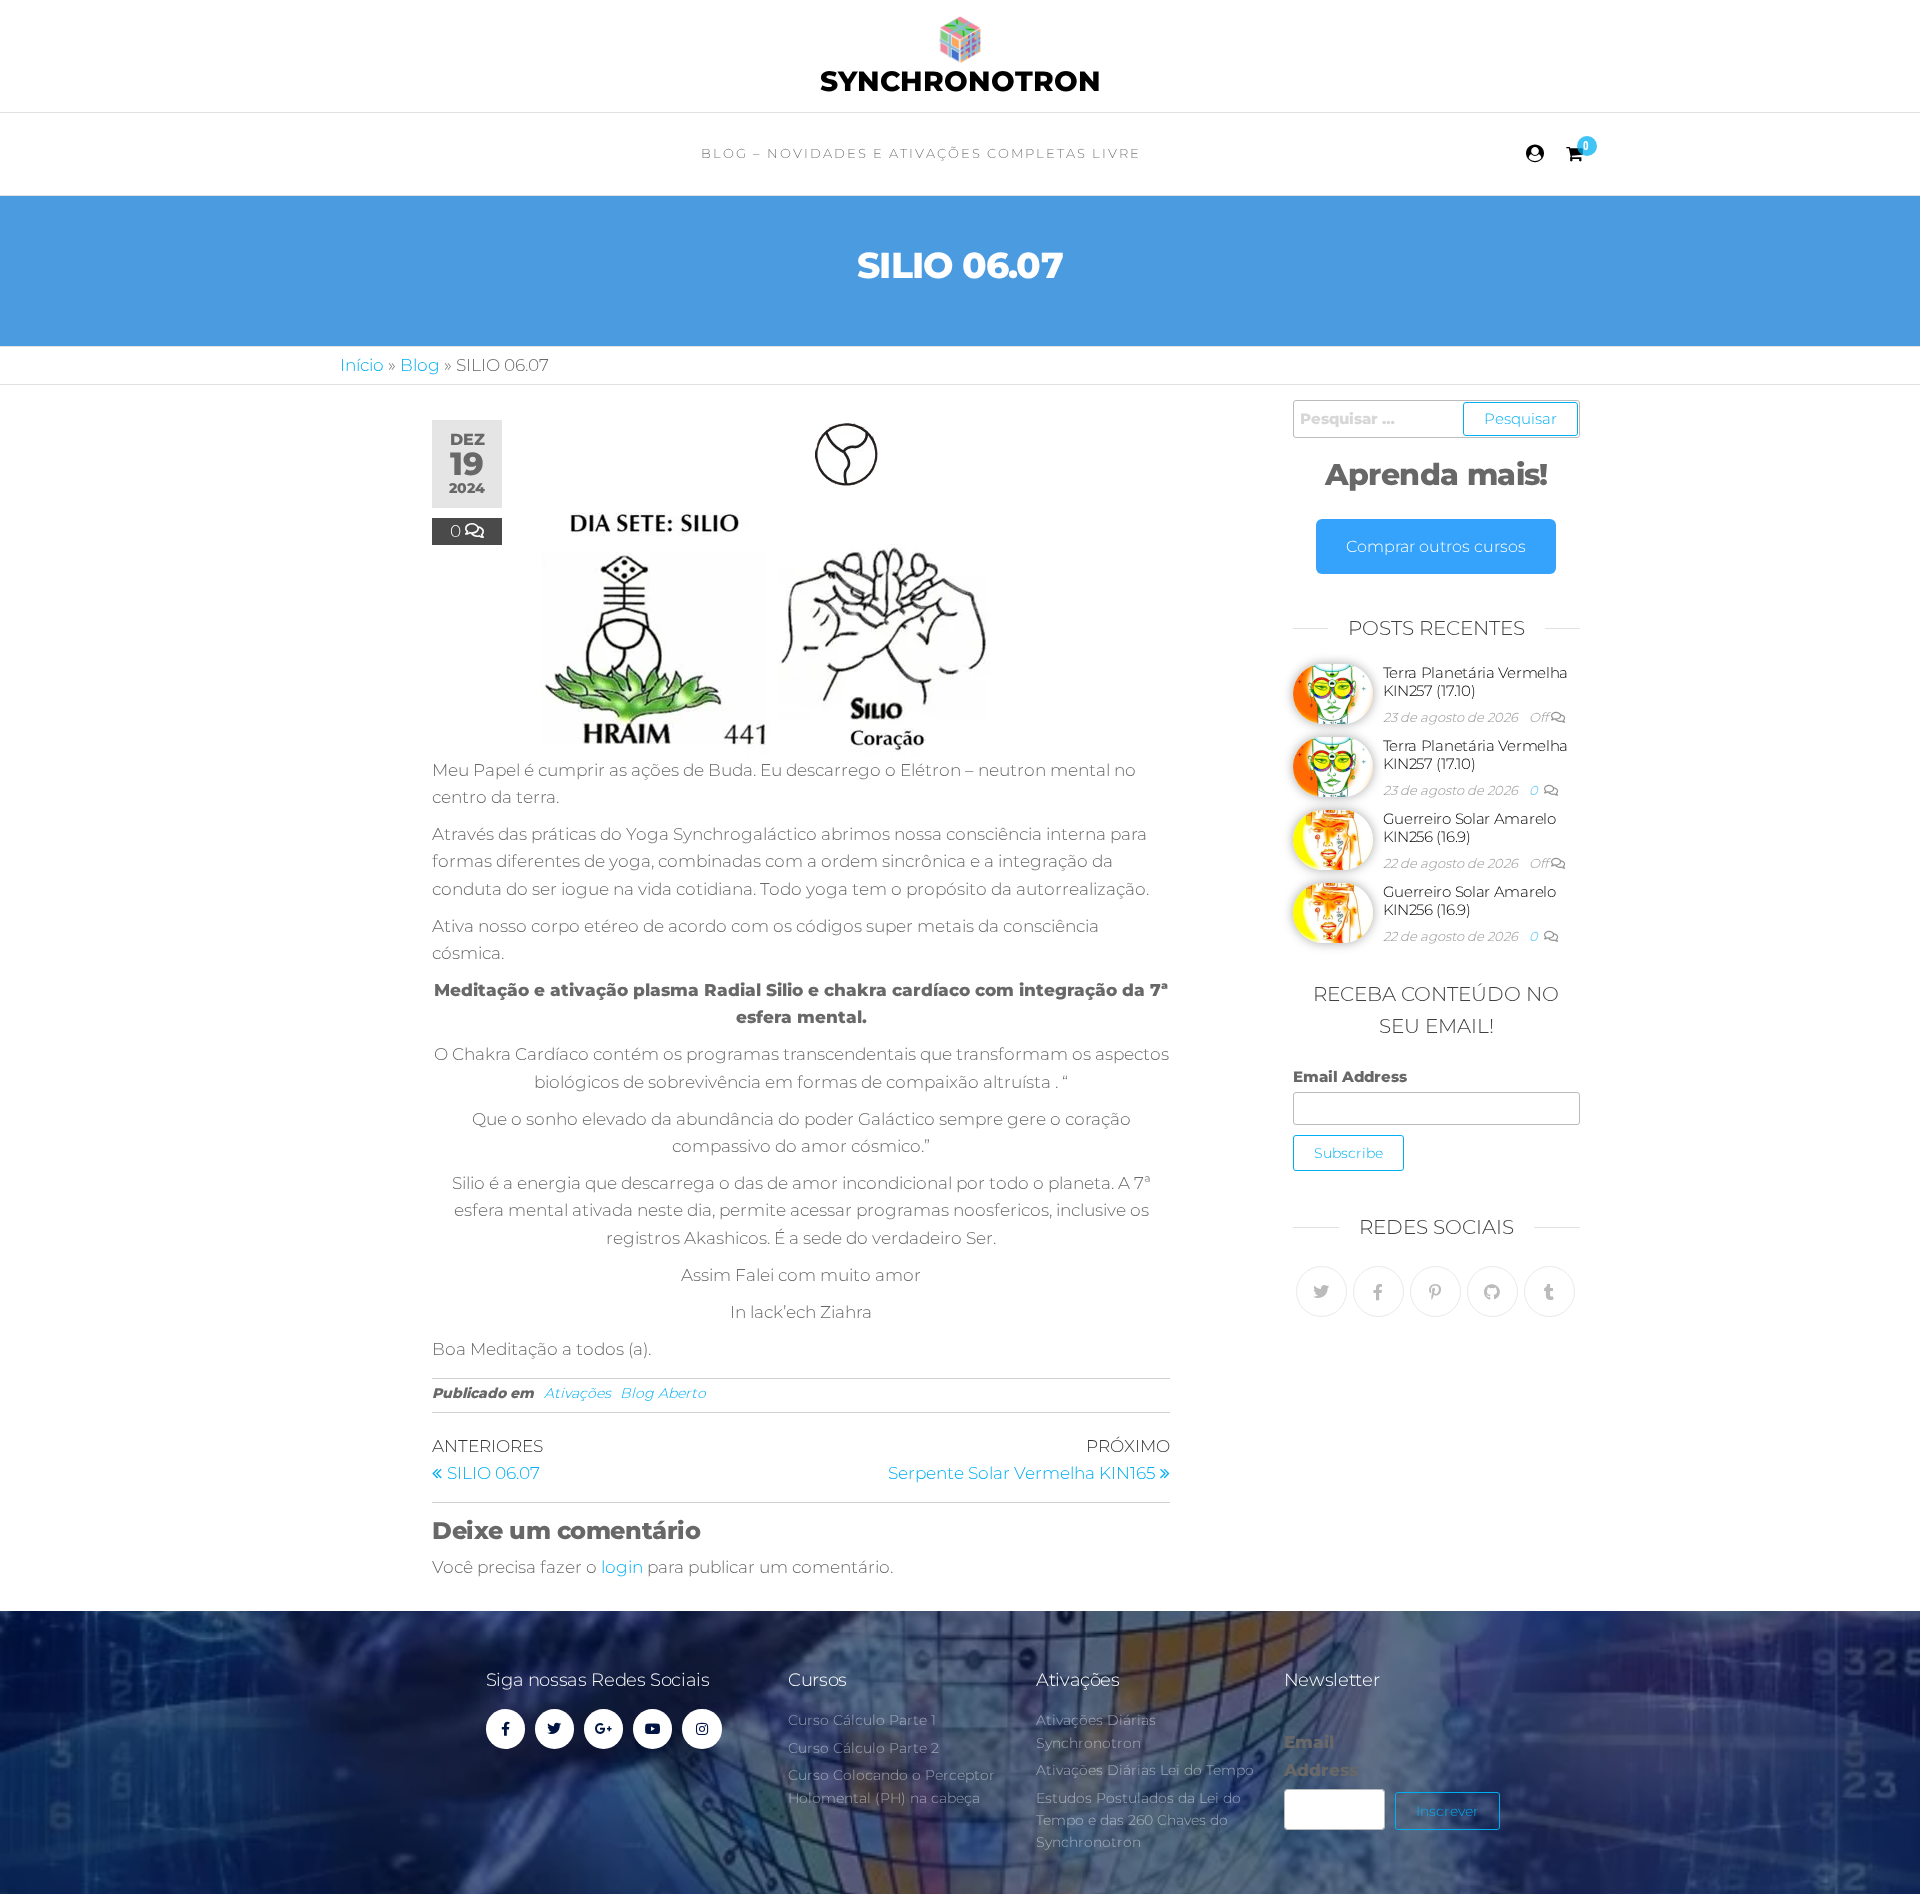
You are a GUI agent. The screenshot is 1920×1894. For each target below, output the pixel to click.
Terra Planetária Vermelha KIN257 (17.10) (1476, 681)
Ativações (577, 1393)
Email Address (1350, 1076)
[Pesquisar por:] (1437, 419)
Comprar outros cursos (1436, 546)
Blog (420, 365)
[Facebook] (1378, 1291)
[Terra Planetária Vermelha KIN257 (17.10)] (1333, 692)
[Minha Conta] (1536, 154)
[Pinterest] (1435, 1291)
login (622, 1567)
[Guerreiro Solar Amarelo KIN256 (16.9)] (1333, 838)
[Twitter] (1321, 1291)
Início (362, 365)
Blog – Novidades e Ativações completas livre (921, 153)
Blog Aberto (663, 1393)
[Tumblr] (1549, 1291)
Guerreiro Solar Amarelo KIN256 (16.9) (1469, 827)
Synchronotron (960, 81)
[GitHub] (1492, 1291)
